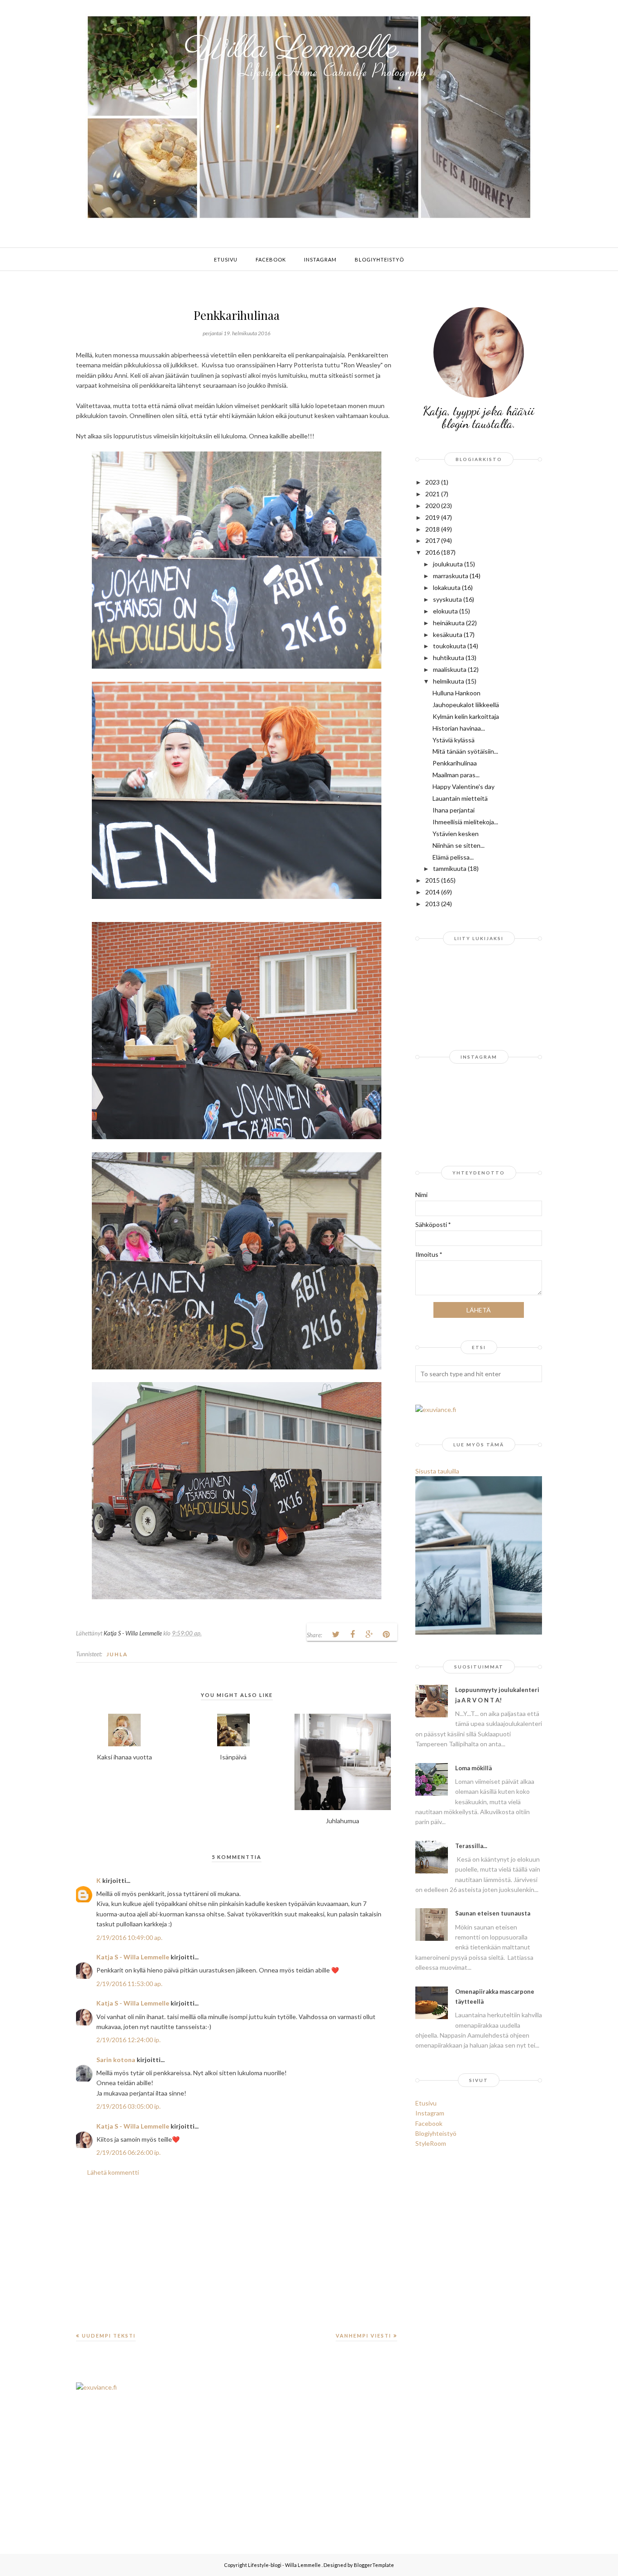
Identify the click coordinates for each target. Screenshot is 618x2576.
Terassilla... (471, 1846)
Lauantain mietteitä (460, 798)
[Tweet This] (336, 1635)
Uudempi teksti (109, 2336)
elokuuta (445, 611)
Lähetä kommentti (113, 2172)
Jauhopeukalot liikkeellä (466, 705)
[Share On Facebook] (352, 1635)
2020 (433, 506)
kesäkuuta (448, 634)
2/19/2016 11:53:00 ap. (129, 1984)
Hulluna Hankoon (456, 693)
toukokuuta (449, 646)
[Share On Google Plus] (369, 1635)
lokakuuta (447, 587)
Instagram (430, 2113)
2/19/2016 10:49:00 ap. (129, 1937)
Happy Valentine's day (463, 787)
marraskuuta (451, 576)
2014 (433, 892)
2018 (433, 529)
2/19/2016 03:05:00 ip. (128, 2106)
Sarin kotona (116, 2060)
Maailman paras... (456, 775)
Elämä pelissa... (453, 857)
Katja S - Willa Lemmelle (133, 1957)
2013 (433, 904)
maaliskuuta (450, 669)
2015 (433, 880)
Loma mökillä (473, 1768)
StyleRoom (431, 2143)
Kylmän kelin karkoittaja (466, 716)
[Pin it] (386, 1635)
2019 (433, 517)
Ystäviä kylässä (454, 740)
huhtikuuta (449, 658)
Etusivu (426, 2103)
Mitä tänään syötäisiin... (465, 751)
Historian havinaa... (459, 728)
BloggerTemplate (374, 2565)
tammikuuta (450, 868)
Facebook (429, 2123)
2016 (433, 552)
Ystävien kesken (456, 834)
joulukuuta (448, 564)
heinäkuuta (449, 623)
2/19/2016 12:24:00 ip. (128, 2040)
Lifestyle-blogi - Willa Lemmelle (285, 2565)
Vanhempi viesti (364, 2336)
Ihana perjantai (454, 810)
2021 (433, 494)
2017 (433, 540)
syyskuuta (447, 599)
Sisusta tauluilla (437, 1471)
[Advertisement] (237, 2261)
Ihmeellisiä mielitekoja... (465, 822)
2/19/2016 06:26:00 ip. (128, 2152)
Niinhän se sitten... (459, 845)
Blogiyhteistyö (436, 2133)
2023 (433, 482)
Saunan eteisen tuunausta (493, 1913)
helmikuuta (449, 681)
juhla (117, 1654)
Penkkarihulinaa (455, 763)
